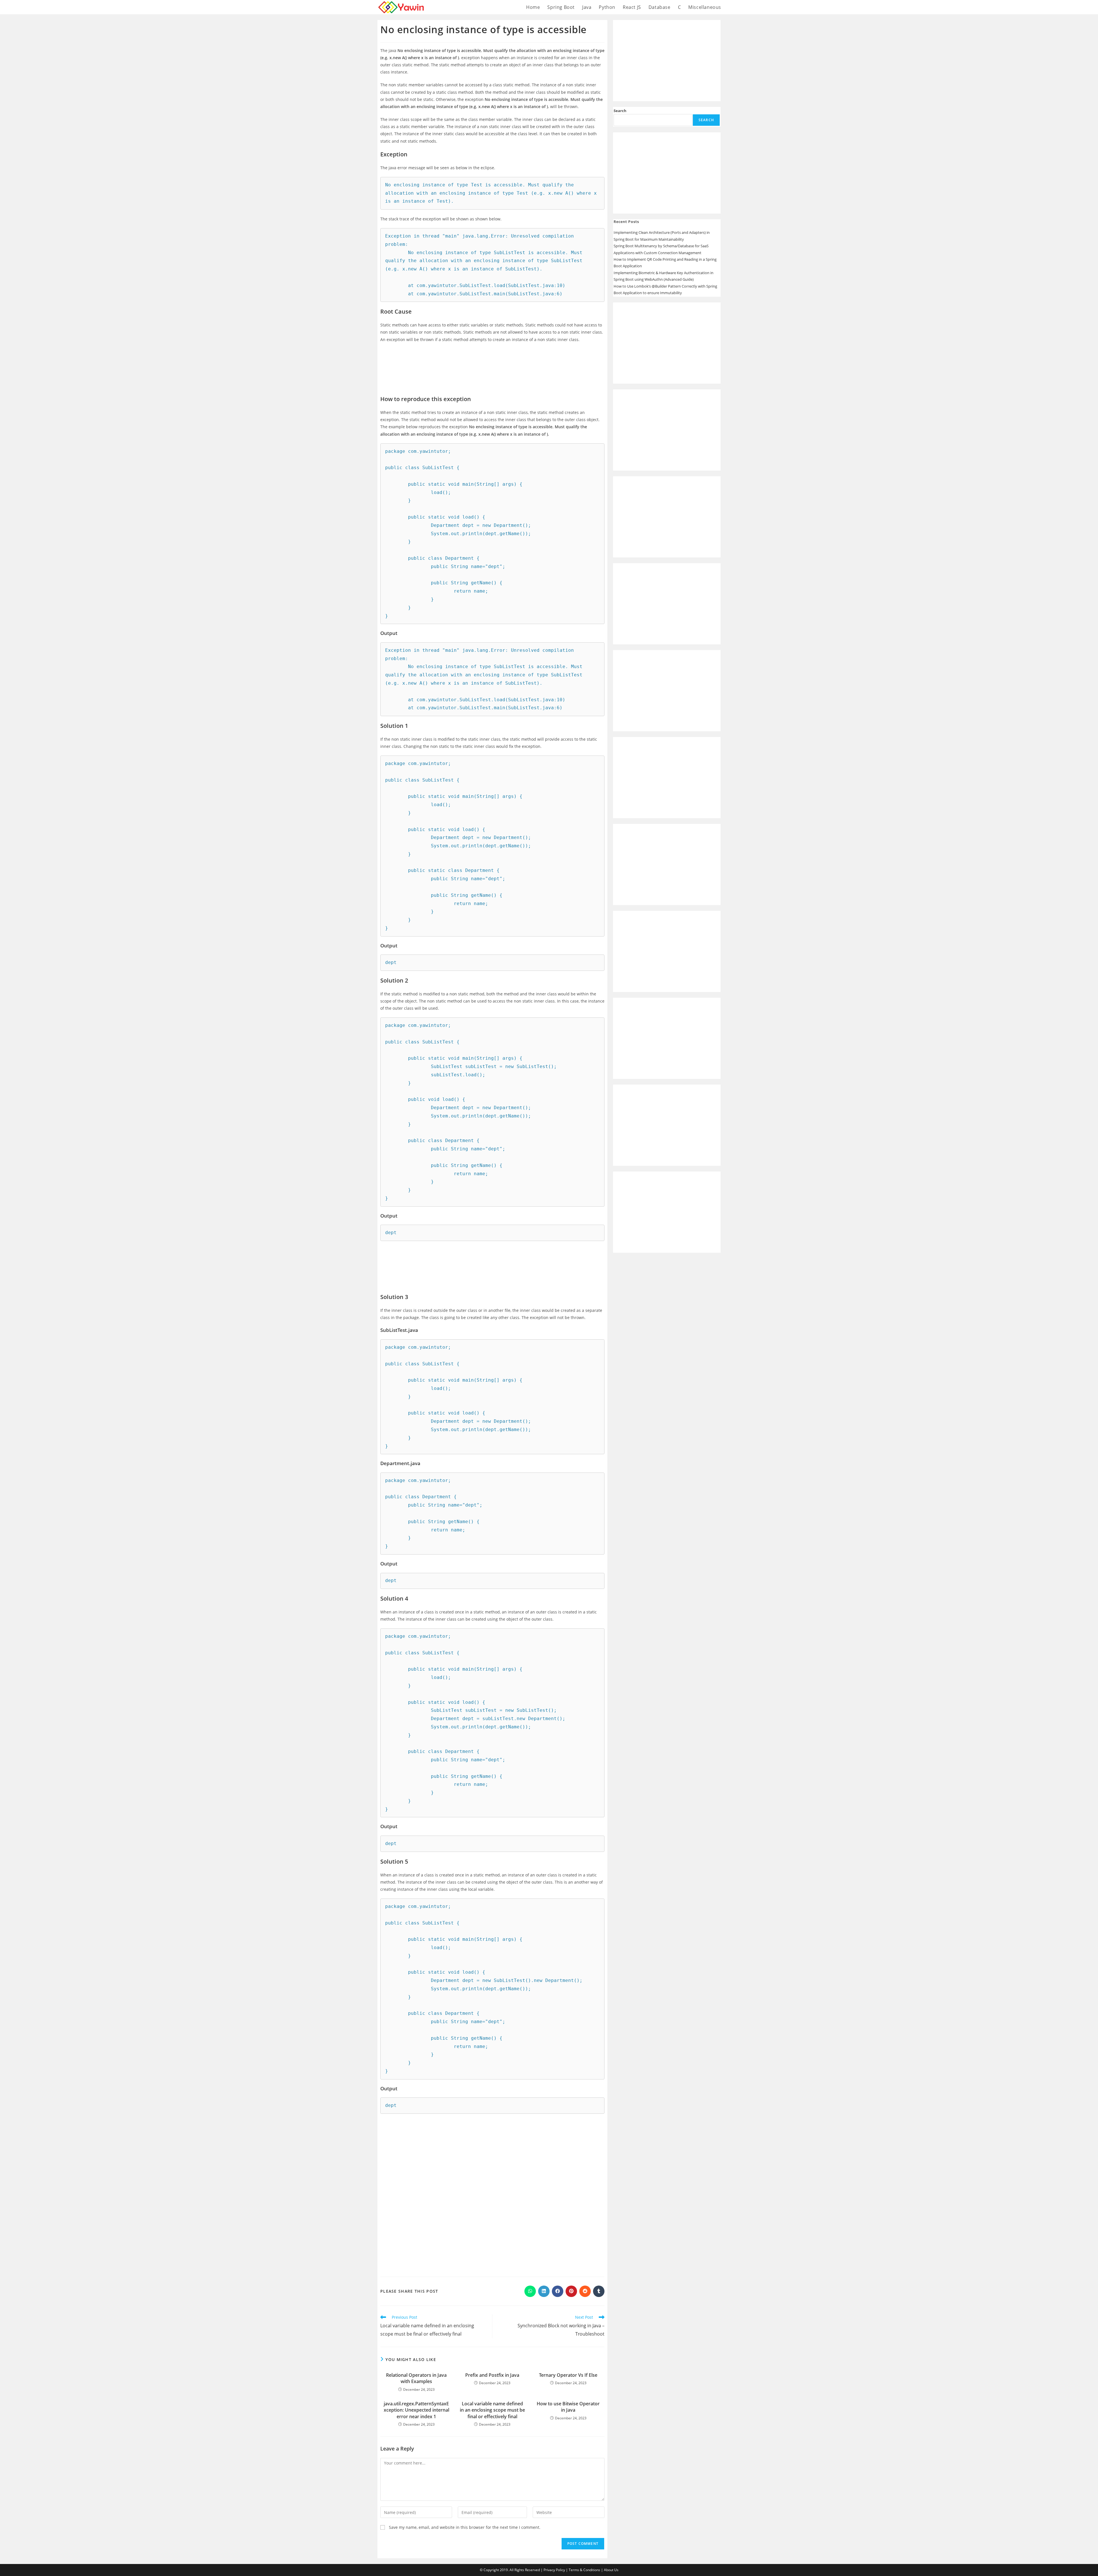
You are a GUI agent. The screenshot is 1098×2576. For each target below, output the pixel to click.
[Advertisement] (492, 365)
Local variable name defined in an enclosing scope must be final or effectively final (492, 2410)
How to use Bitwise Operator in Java (568, 2407)
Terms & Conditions (584, 2570)
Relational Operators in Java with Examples (416, 2378)
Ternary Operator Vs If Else (568, 2375)
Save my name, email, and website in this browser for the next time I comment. (465, 2527)
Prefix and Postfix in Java (492, 2375)
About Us (611, 2570)
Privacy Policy (554, 2570)
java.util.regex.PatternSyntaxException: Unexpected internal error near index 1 (416, 2410)
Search (620, 111)
